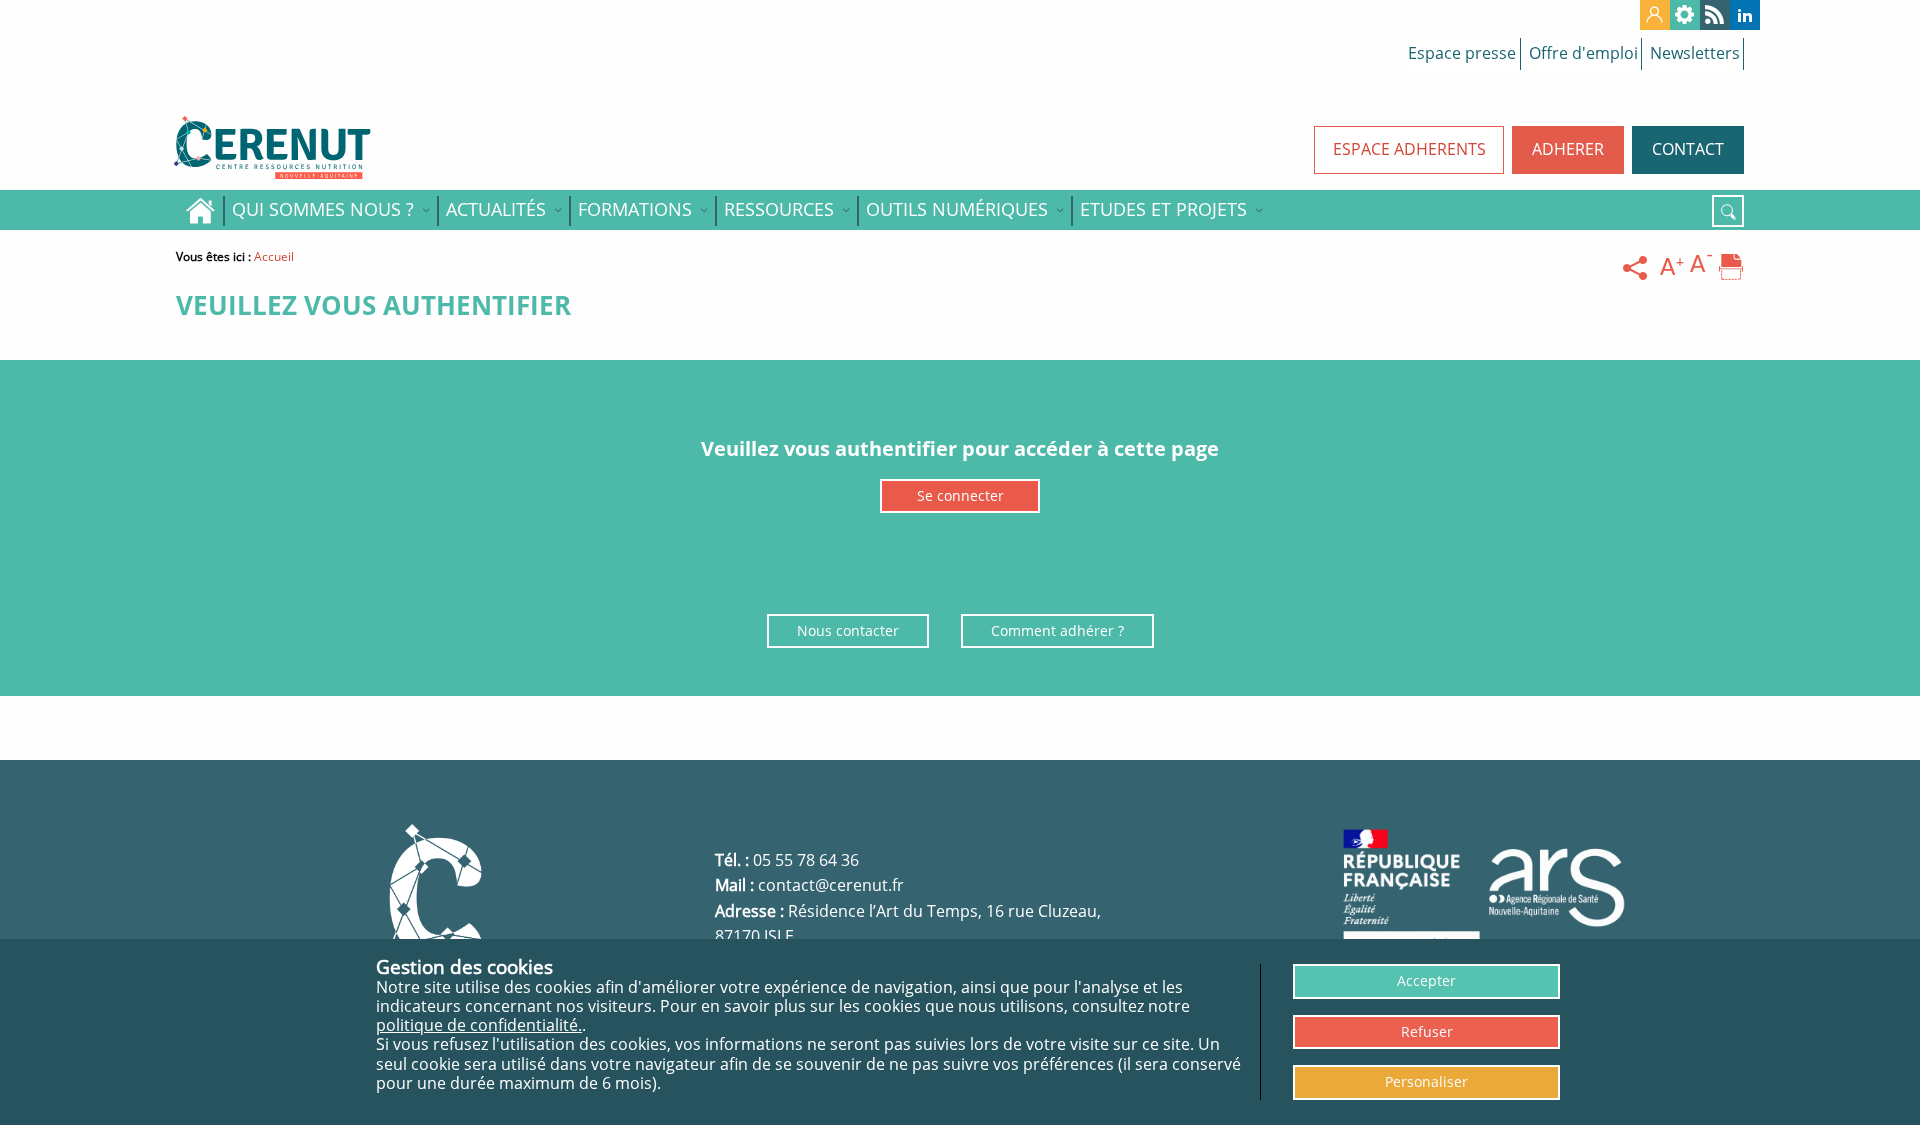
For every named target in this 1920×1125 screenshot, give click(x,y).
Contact (1688, 149)
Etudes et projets (1163, 209)
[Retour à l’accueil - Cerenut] (360, 148)
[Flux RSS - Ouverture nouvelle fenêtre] (1715, 15)
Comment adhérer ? (1057, 630)
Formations (635, 209)
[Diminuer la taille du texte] (1702, 268)
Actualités (496, 209)
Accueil (200, 210)
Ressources (779, 209)
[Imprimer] (1731, 268)
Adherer (1568, 149)
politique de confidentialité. (479, 1025)
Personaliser (1426, 1081)
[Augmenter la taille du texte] (1672, 268)
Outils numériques (957, 209)
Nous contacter (848, 630)
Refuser (1427, 1031)
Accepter (1426, 980)
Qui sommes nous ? (323, 209)
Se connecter (960, 495)
